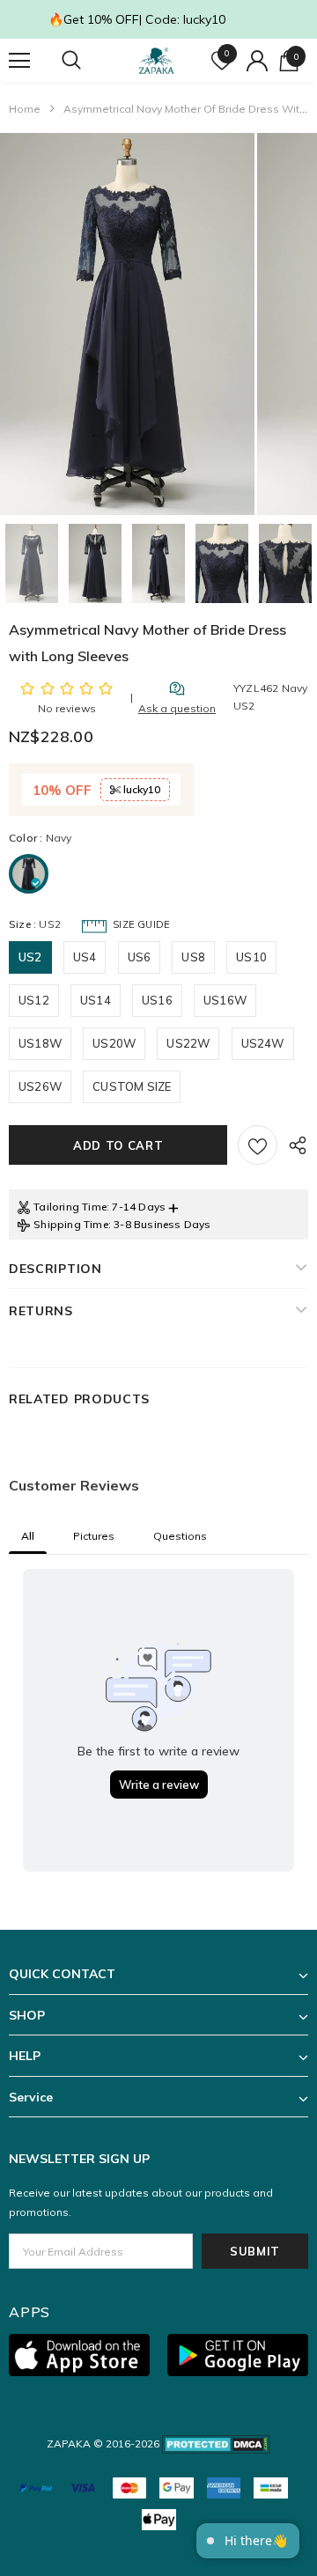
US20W (114, 1043)
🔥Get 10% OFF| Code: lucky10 (137, 19)
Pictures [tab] (94, 1536)
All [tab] (28, 1536)
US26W (40, 1086)
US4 (85, 957)
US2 (30, 957)
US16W (225, 1000)
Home (25, 109)
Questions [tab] (180, 1536)
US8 (193, 957)
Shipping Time (71, 1224)
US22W (188, 1043)
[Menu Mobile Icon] (19, 61)
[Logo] (156, 61)
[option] (127, 324)
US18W (40, 1043)
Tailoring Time (70, 1207)
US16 (157, 1000)
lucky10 (140, 789)
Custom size (132, 1086)
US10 (251, 957)
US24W (263, 1043)
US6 (140, 957)
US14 (96, 1000)
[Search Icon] (88, 61)
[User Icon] (257, 61)
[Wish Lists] (258, 1145)
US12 (34, 1000)
